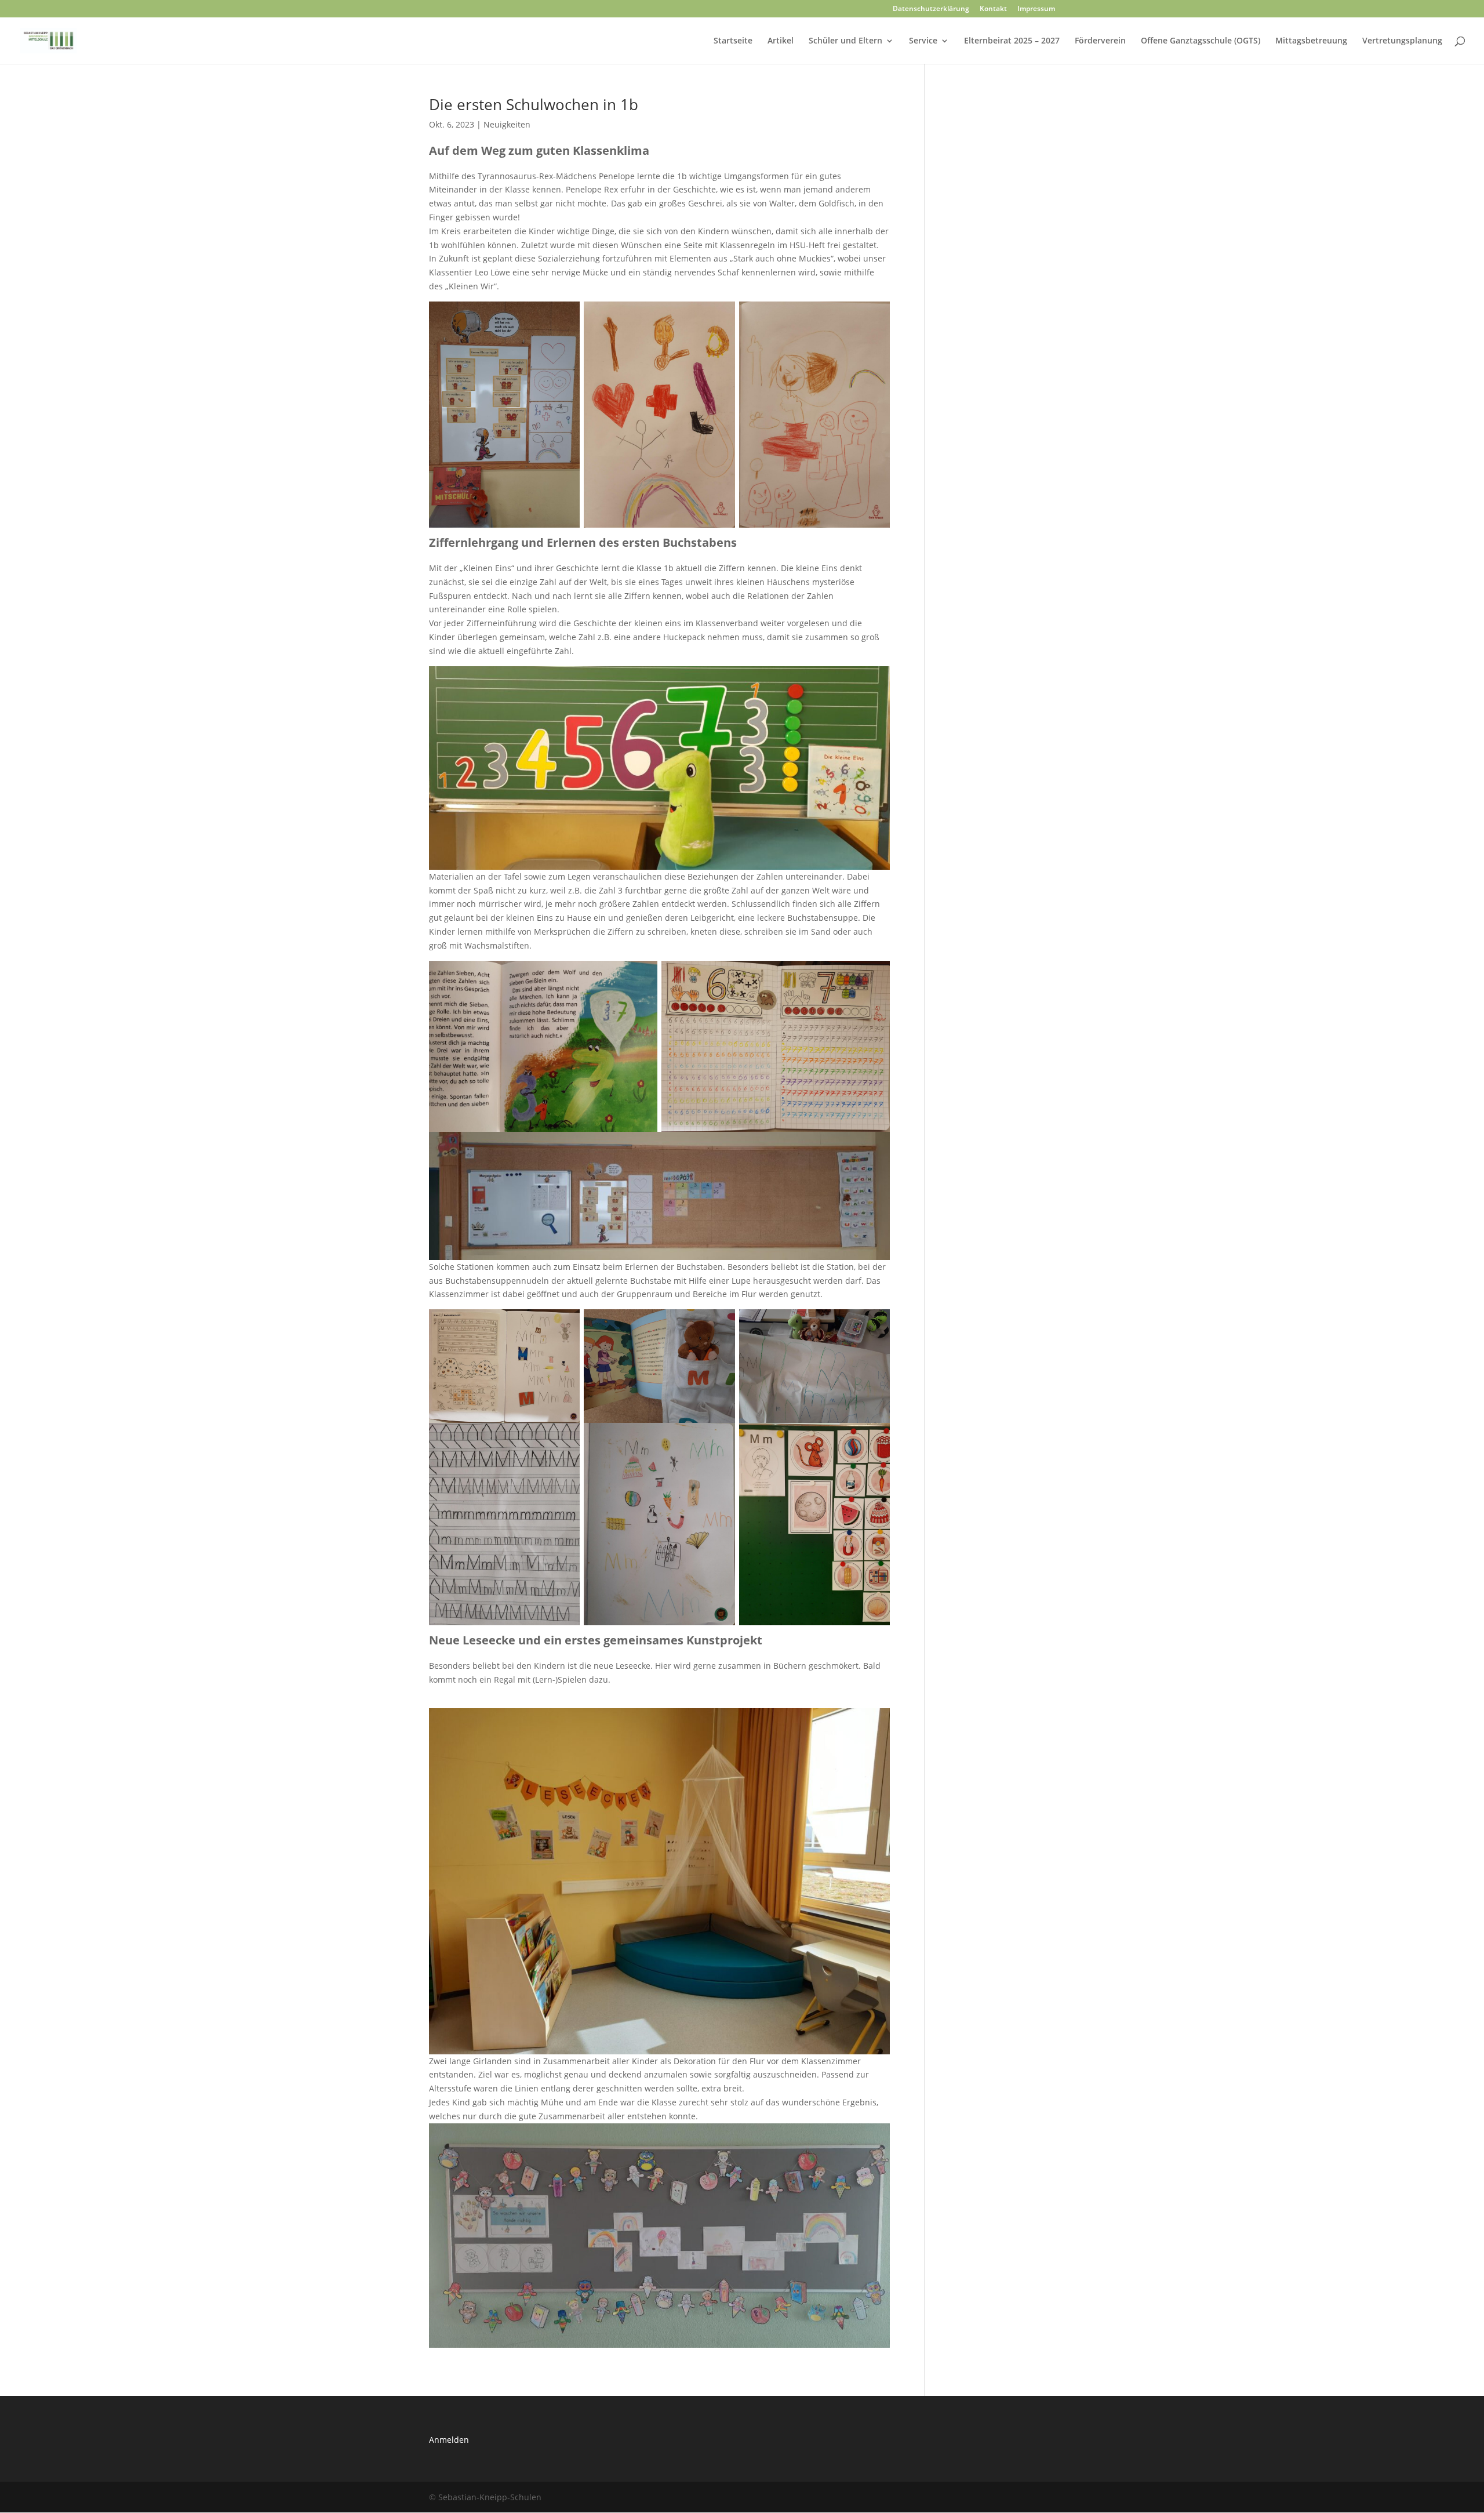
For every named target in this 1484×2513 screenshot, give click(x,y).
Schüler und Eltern (845, 41)
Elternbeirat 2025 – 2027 (1012, 41)
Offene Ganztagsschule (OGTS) (1201, 41)
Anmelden (449, 2440)
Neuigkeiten (507, 124)
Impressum (1036, 9)
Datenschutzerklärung (931, 9)
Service (923, 41)
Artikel (781, 41)
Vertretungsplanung (1402, 41)
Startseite (733, 41)
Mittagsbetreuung (1311, 41)
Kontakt (993, 9)
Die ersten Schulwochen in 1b (534, 104)
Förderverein (1100, 41)
